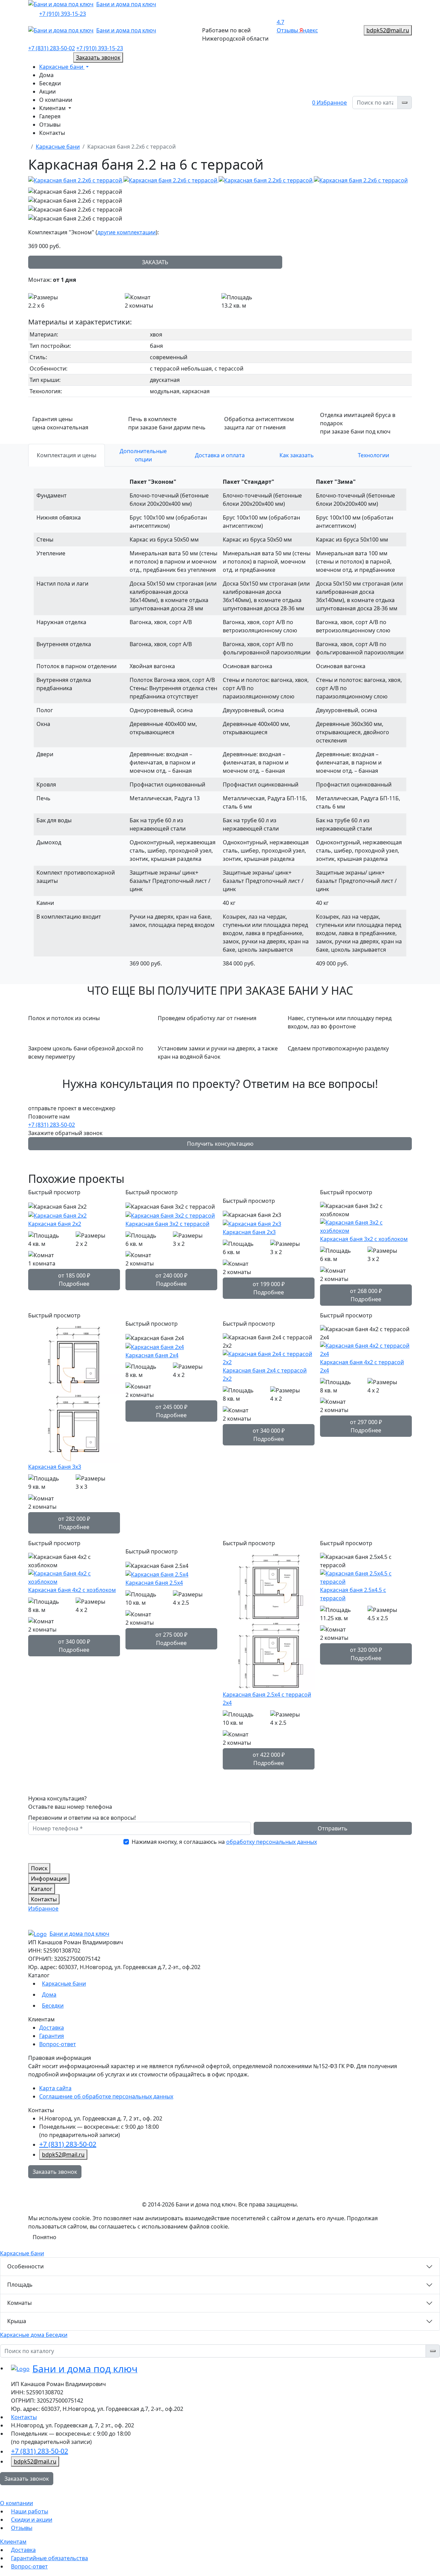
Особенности (25, 2266)
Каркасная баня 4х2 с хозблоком (72, 1590)
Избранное (329, 103)
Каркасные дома (23, 2335)
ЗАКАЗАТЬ (155, 262)
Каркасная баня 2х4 (152, 1355)
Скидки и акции (32, 2520)
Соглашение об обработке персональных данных (106, 2096)
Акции (47, 92)
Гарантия (52, 2036)
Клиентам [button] (53, 108)
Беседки (50, 83)
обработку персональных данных (272, 1842)
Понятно (45, 2237)
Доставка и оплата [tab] (220, 455)
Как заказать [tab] (297, 455)
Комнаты (19, 2303)
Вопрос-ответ (58, 2044)
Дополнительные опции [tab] (143, 455)
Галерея (50, 116)
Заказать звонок (55, 2172)
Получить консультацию (220, 1144)
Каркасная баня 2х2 (55, 1224)
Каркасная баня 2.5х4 (154, 1583)
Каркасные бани (58, 147)
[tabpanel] (220, 725)
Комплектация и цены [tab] (67, 455)
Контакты (52, 133)
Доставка (52, 2028)
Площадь (20, 2285)
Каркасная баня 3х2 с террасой (167, 1224)
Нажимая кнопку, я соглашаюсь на (224, 1842)
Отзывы (50, 125)
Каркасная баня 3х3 (55, 1467)
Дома (46, 75)
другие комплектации (126, 232)
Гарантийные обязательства (49, 2558)
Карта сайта (55, 2088)
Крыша (17, 2321)
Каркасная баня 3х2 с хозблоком (364, 1239)
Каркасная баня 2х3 (249, 1232)
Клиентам (13, 2542)
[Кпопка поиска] (405, 103)
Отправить (333, 1828)
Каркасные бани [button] (62, 67)
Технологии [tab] (373, 455)
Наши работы (30, 2511)
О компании (56, 100)
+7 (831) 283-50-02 (52, 1125)
